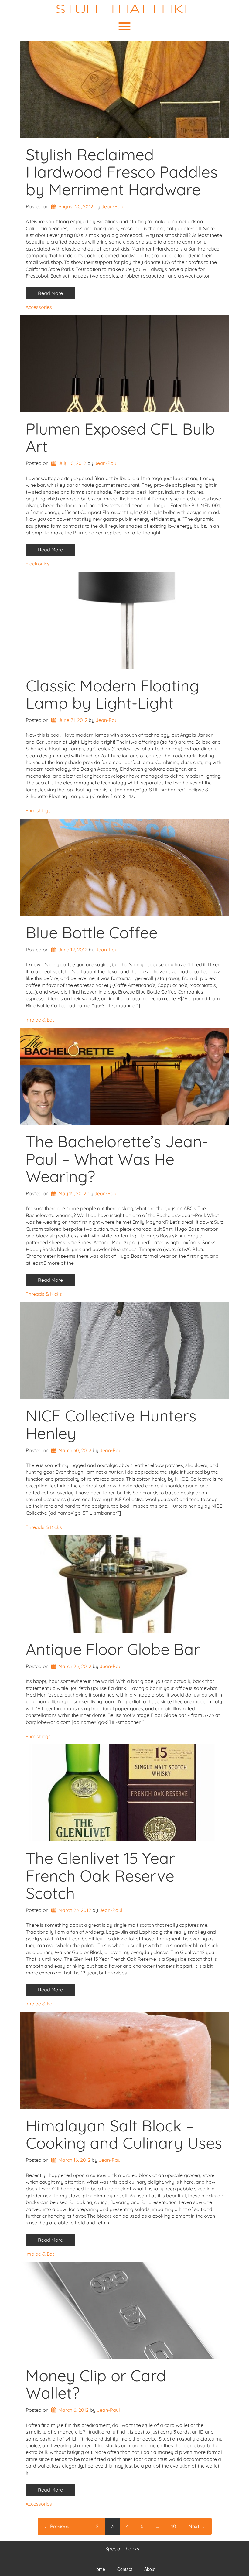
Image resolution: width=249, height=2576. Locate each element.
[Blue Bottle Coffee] (124, 867)
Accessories (39, 307)
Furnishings (38, 810)
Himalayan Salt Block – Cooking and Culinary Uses (124, 2134)
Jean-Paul (113, 206)
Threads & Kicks (44, 1294)
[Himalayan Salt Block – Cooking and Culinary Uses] (124, 2060)
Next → (197, 2526)
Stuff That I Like (125, 10)
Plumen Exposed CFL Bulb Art (120, 437)
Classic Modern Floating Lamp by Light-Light (113, 694)
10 (174, 2526)
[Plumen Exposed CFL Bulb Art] (124, 363)
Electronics (38, 564)
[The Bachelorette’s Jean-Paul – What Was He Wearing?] (124, 1076)
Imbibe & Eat (40, 1020)
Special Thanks (122, 2549)
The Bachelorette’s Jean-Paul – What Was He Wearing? (117, 1159)
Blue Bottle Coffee (92, 932)
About (150, 2569)
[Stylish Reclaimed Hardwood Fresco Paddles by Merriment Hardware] (124, 89)
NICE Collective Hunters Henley (111, 1424)
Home (99, 2569)
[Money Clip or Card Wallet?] (124, 2310)
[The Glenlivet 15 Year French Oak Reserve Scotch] (124, 1793)
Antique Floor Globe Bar (113, 1649)
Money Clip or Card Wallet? (96, 2384)
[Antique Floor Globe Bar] (124, 1584)
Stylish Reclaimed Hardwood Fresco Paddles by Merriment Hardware (122, 172)
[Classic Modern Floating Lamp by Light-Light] (124, 620)
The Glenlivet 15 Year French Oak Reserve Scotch (100, 1875)
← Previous (57, 2526)
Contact (125, 2569)
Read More (50, 293)
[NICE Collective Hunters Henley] (124, 1350)
